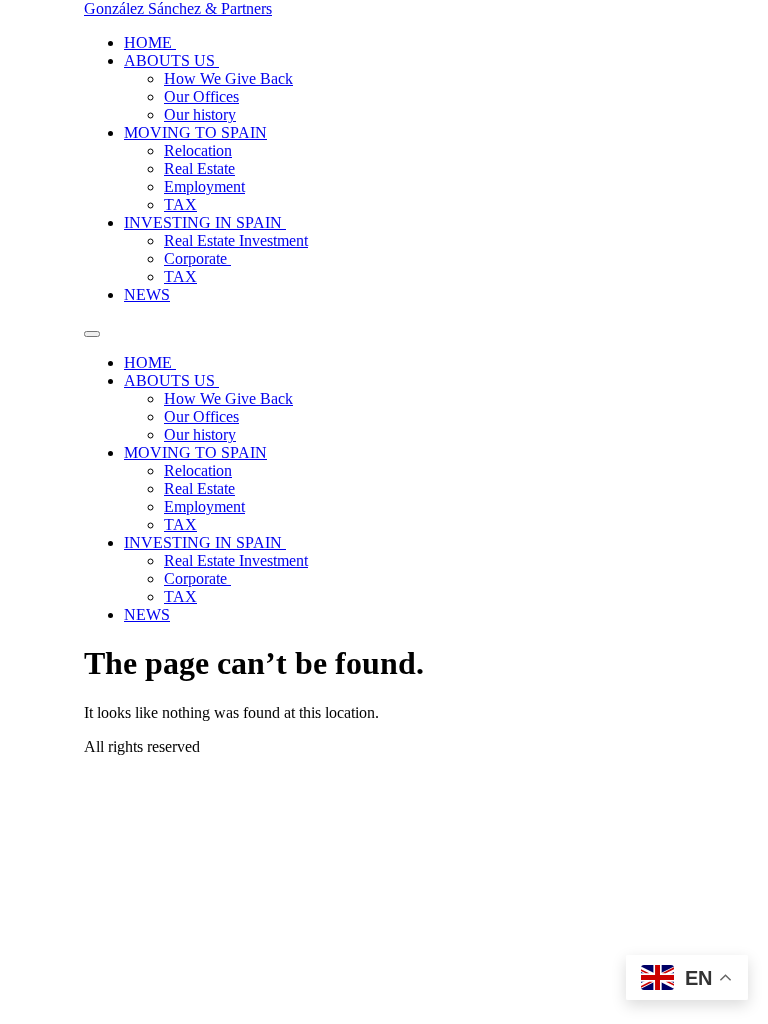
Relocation (198, 150)
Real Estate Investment (236, 240)
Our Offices (201, 96)
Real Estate (199, 168)
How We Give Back (228, 78)
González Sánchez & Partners (178, 8)
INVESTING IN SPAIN (205, 222)
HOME (150, 42)
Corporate (197, 258)
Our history (200, 114)
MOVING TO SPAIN (195, 132)
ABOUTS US (171, 60)
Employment (204, 186)
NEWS (147, 294)
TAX (180, 204)
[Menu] (92, 334)
